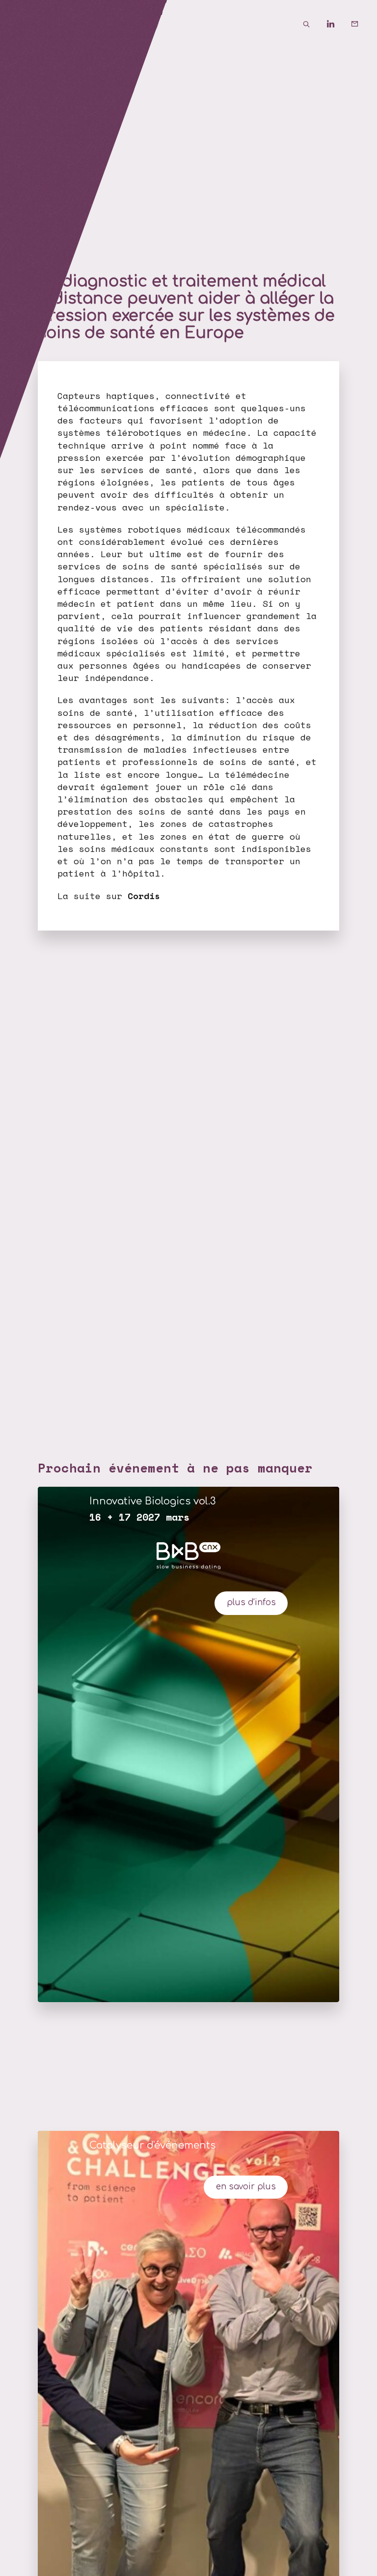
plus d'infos (251, 1602)
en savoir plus (246, 2187)
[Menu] (25, 25)
